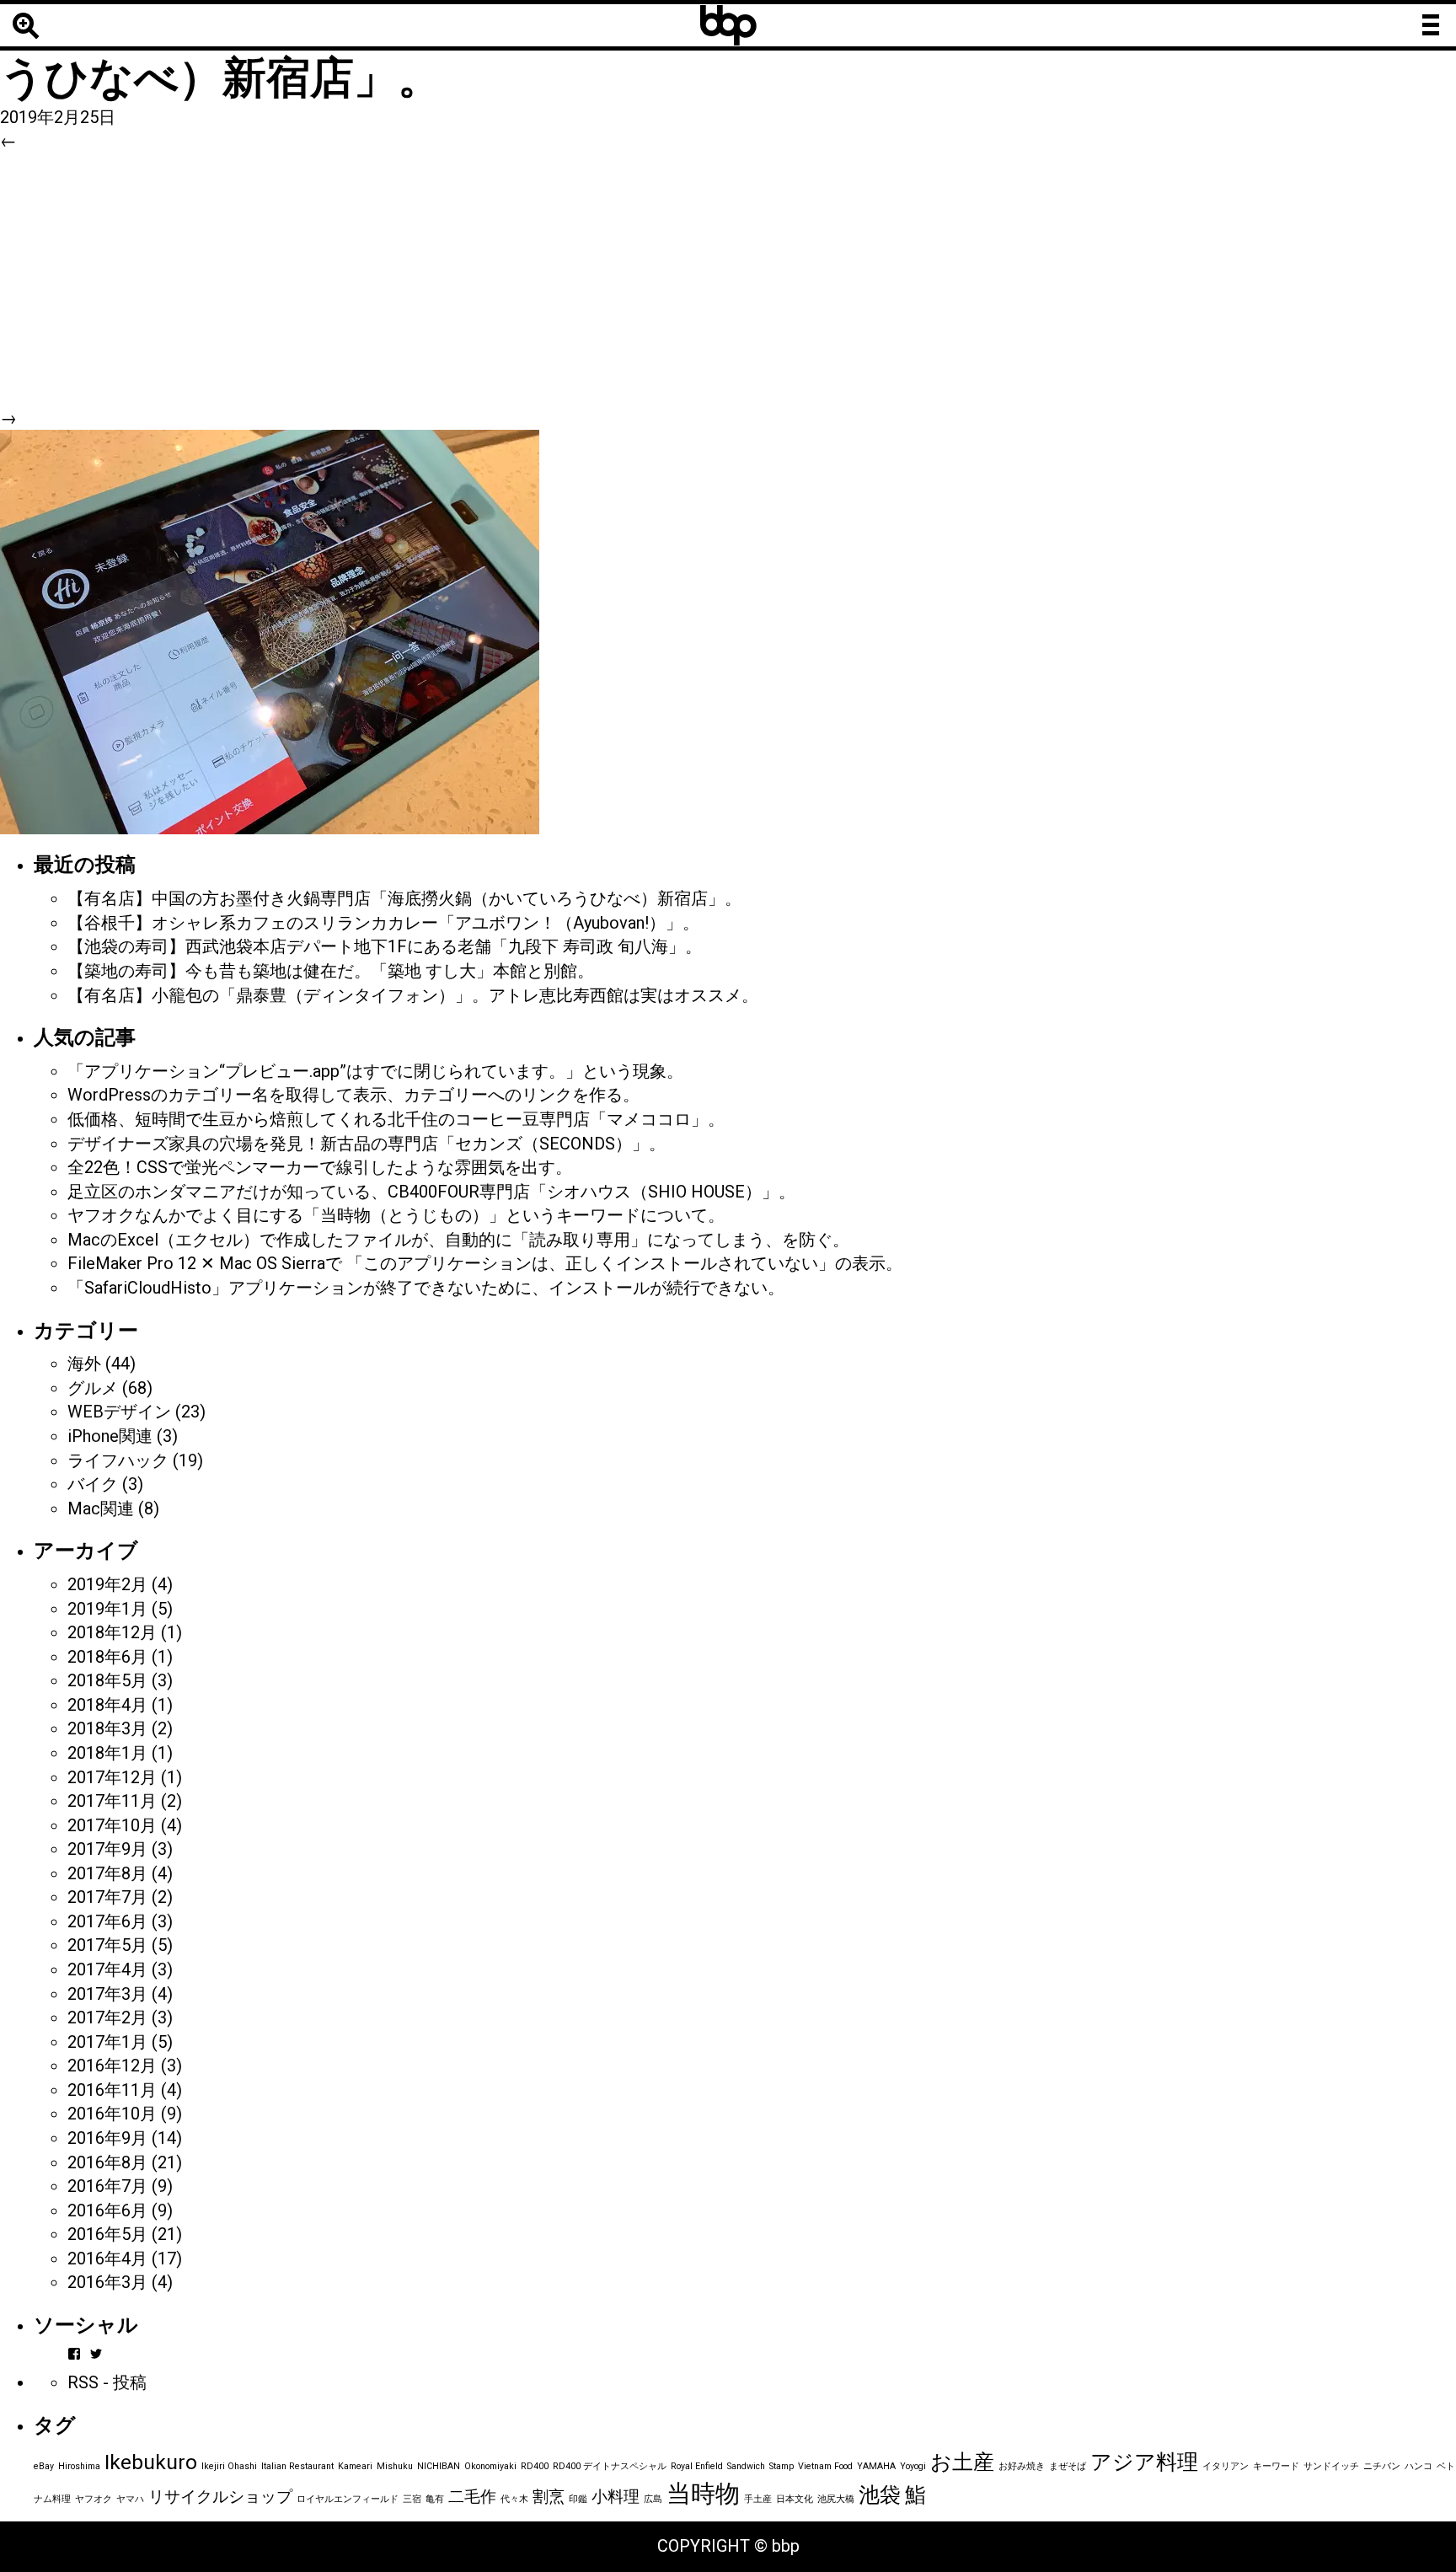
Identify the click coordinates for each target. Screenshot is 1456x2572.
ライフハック (118, 1460)
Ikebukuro (151, 2462)
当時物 (703, 2494)
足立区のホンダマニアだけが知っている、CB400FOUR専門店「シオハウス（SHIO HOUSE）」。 (431, 1192)
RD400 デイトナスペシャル (610, 2466)
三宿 (412, 2499)
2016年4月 (107, 2259)
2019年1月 (107, 1609)
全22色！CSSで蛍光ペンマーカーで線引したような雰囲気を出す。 (320, 1167)
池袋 (880, 2495)
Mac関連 (101, 1508)
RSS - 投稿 (107, 2382)
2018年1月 (107, 1753)
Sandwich (746, 2466)
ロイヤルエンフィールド (348, 2499)
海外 (84, 1364)
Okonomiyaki (490, 2466)
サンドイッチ (1331, 2466)
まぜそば (1068, 2466)
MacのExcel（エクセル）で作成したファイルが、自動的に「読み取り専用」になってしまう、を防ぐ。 (458, 1240)
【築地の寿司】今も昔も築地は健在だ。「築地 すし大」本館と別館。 (331, 971)
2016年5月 (107, 2234)
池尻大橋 (836, 2499)
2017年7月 (107, 1897)
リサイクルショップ (220, 2497)
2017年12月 (112, 1777)
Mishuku (395, 2466)
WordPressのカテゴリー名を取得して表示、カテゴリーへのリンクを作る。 (353, 1095)
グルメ (93, 1388)
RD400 (535, 2466)
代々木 (514, 2499)
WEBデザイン (119, 1412)
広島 (653, 2499)
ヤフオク (94, 2499)
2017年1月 (107, 2042)
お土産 (962, 2462)
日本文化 (795, 2499)
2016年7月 (107, 2186)
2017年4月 (107, 1969)
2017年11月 (112, 1801)
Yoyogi (913, 2466)
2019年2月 (107, 1584)
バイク (93, 1484)
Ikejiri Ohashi (229, 2466)
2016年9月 (107, 2138)
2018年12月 (112, 1632)
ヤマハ (130, 2499)
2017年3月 (107, 1994)
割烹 (549, 2497)
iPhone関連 (110, 1436)
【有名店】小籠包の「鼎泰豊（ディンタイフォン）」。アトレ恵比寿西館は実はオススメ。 (413, 995)
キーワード (1276, 2466)
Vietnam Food (825, 2466)
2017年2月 (107, 2017)
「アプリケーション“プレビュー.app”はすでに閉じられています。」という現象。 (375, 1071)
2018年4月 (107, 1705)
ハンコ (1419, 2466)
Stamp (782, 2466)
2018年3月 (107, 1728)
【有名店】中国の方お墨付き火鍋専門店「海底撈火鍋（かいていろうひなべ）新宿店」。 (404, 898)
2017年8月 (107, 1873)
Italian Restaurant (297, 2466)
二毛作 (472, 2497)
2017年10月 (112, 1825)
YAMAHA (876, 2466)
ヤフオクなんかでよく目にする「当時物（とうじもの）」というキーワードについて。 (396, 1215)
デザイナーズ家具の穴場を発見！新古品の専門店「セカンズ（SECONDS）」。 (367, 1144)
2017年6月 (107, 1921)
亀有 (435, 2499)
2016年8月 (107, 2162)
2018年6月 (107, 1657)
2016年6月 (107, 2210)
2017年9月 (107, 1849)
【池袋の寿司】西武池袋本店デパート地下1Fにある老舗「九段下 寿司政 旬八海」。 (385, 946)
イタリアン (1226, 2466)
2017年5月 (107, 1945)
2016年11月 (112, 2090)
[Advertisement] (728, 280)
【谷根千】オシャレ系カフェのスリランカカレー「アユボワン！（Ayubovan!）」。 (383, 923)
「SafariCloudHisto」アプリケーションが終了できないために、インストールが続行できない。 (426, 1288)
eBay (44, 2466)
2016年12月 (112, 2066)
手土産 (758, 2499)
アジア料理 (1144, 2462)
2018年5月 (107, 1680)
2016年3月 (107, 2282)
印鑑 (578, 2499)
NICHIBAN (439, 2466)
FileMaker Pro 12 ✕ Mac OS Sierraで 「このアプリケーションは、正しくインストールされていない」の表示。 (485, 1263)
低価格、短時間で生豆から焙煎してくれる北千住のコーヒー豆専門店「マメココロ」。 (396, 1119)
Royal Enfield (697, 2466)
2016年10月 (112, 2114)
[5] (270, 631)
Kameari (355, 2466)
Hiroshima (79, 2466)
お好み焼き (1022, 2466)
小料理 (616, 2497)
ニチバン (1382, 2466)
